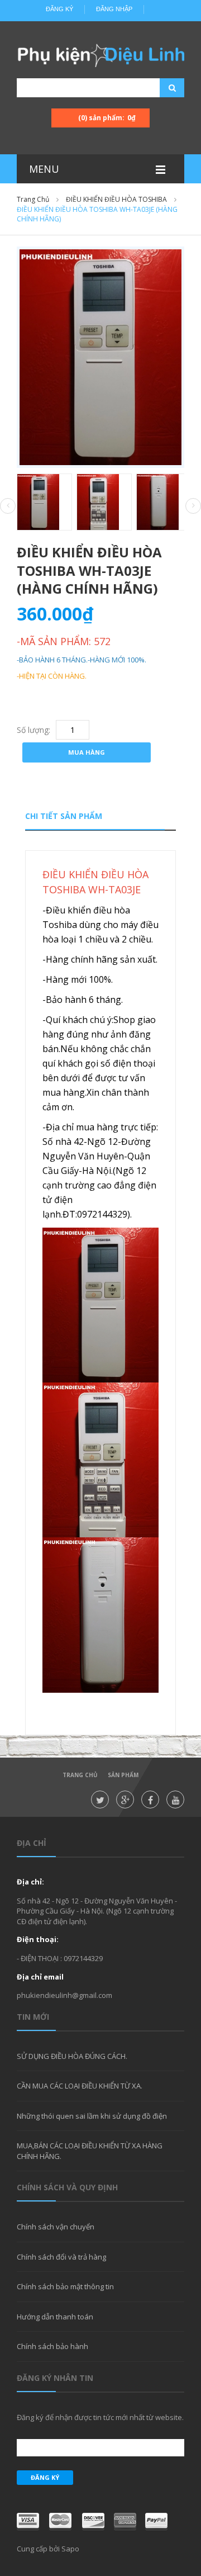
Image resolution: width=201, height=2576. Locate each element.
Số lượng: (33, 730)
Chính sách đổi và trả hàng (61, 2257)
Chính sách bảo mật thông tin (65, 2286)
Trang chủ (80, 1775)
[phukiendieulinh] (100, 55)
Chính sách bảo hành (52, 2346)
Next (193, 506)
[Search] (158, 88)
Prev (8, 506)
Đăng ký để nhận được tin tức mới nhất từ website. (100, 2417)
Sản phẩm (123, 1775)
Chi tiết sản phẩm (64, 816)
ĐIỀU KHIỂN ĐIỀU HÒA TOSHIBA (116, 199)
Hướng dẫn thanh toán (55, 2317)
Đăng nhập (114, 9)
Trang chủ (33, 199)
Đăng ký (59, 9)
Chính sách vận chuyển (56, 2227)
